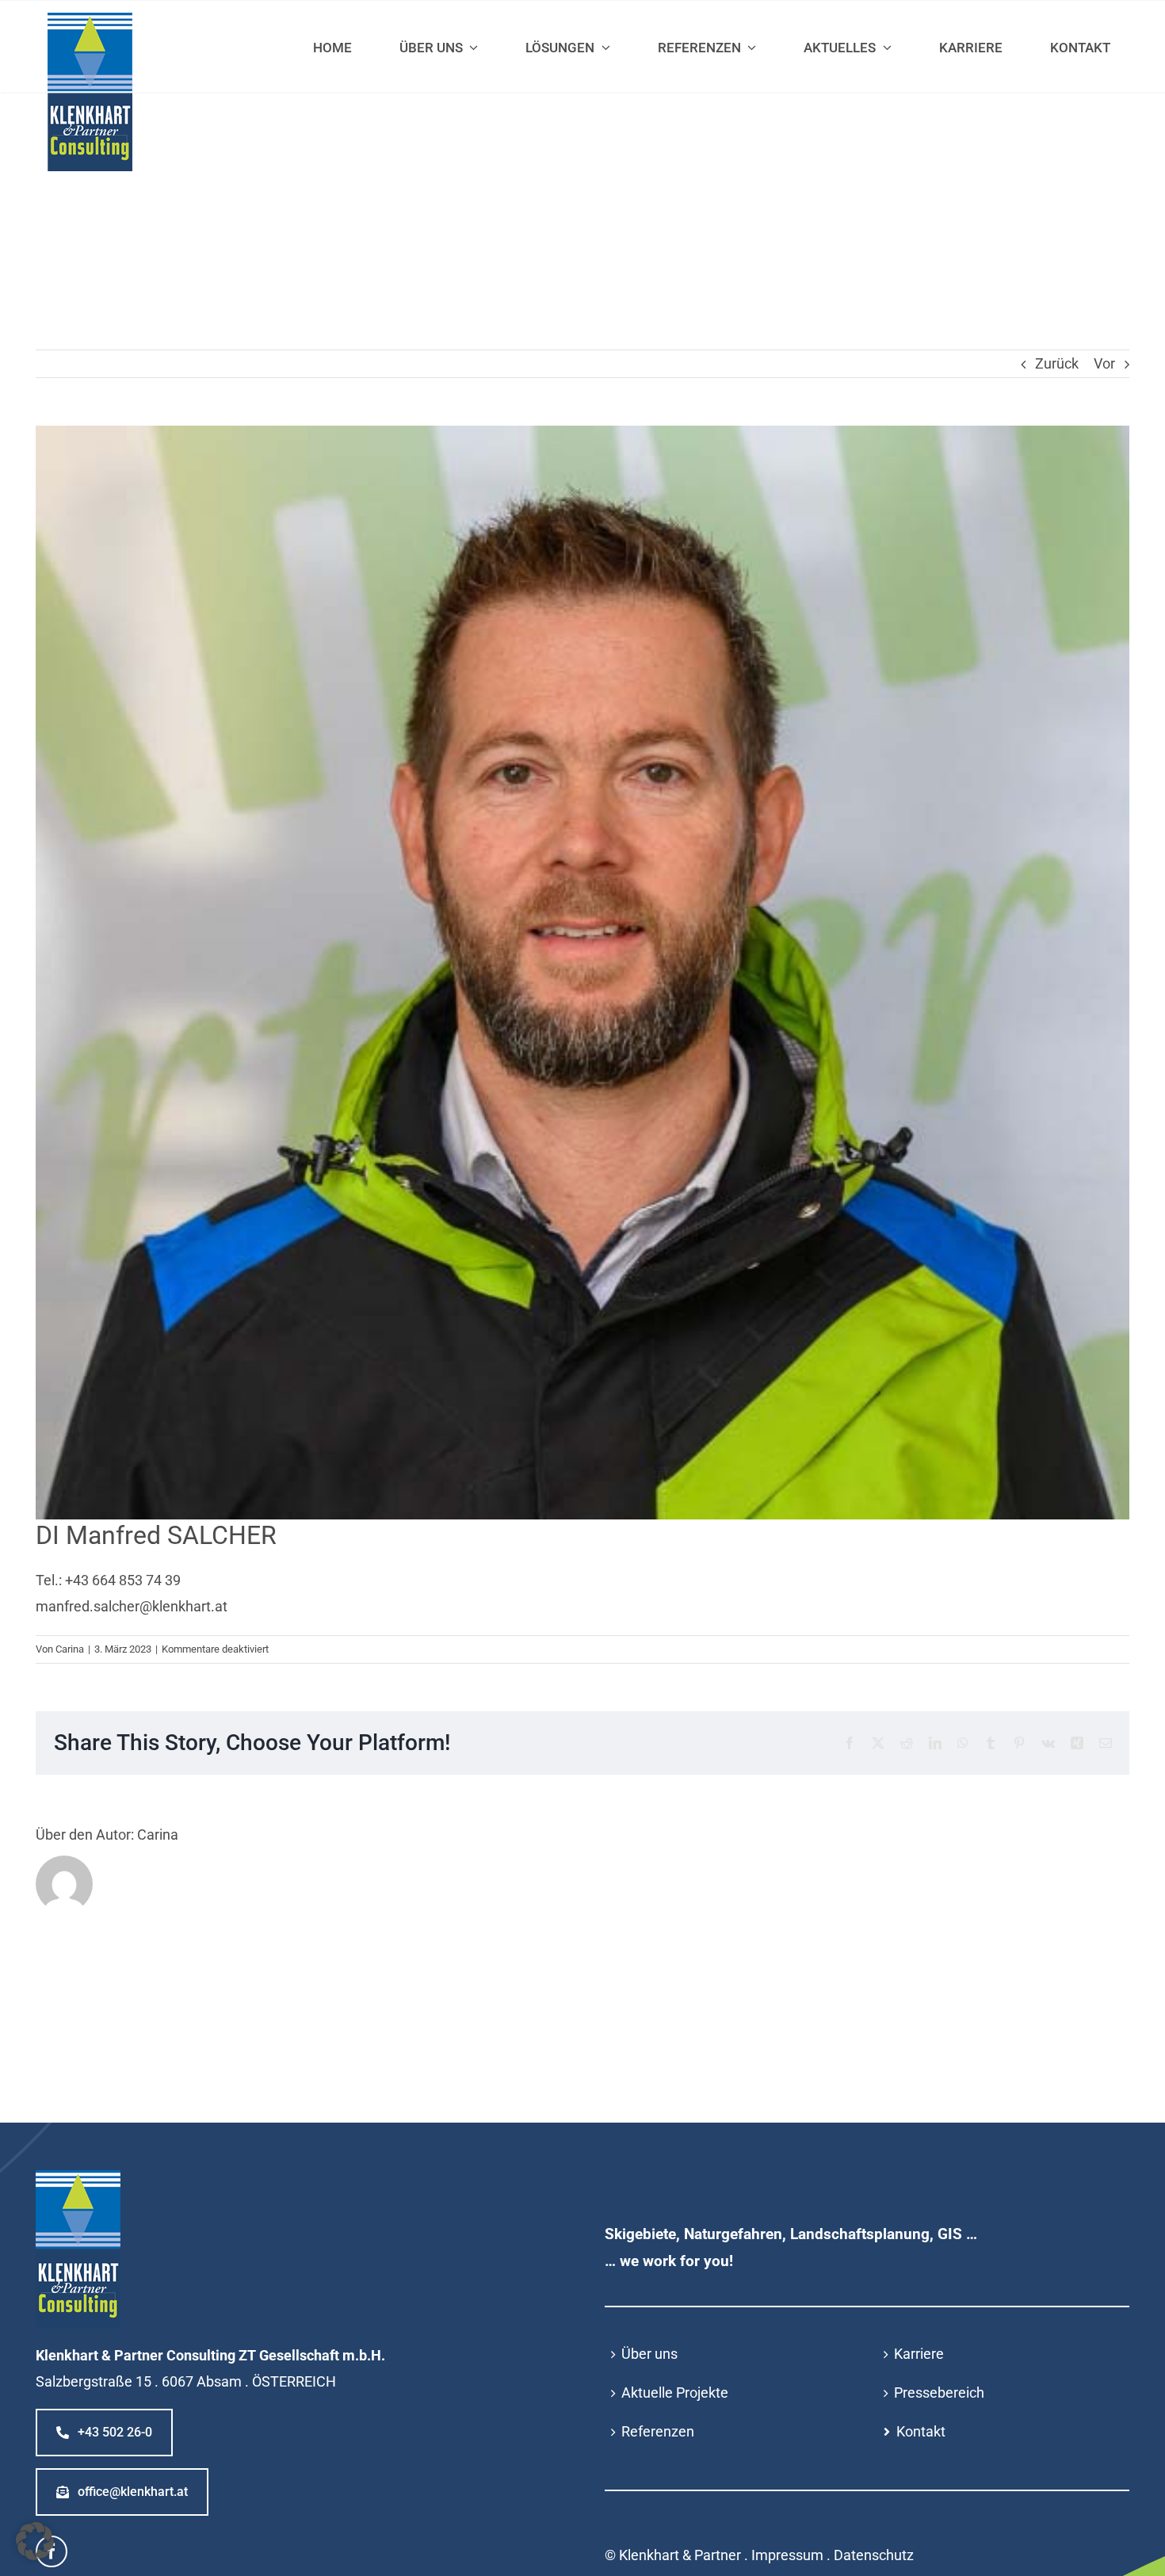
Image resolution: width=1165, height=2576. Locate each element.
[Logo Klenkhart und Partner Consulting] (90, 19)
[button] (35, 2541)
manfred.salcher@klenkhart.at (132, 1606)
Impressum (787, 2555)
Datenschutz (874, 2555)
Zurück (1057, 363)
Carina (70, 1649)
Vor (1104, 363)
